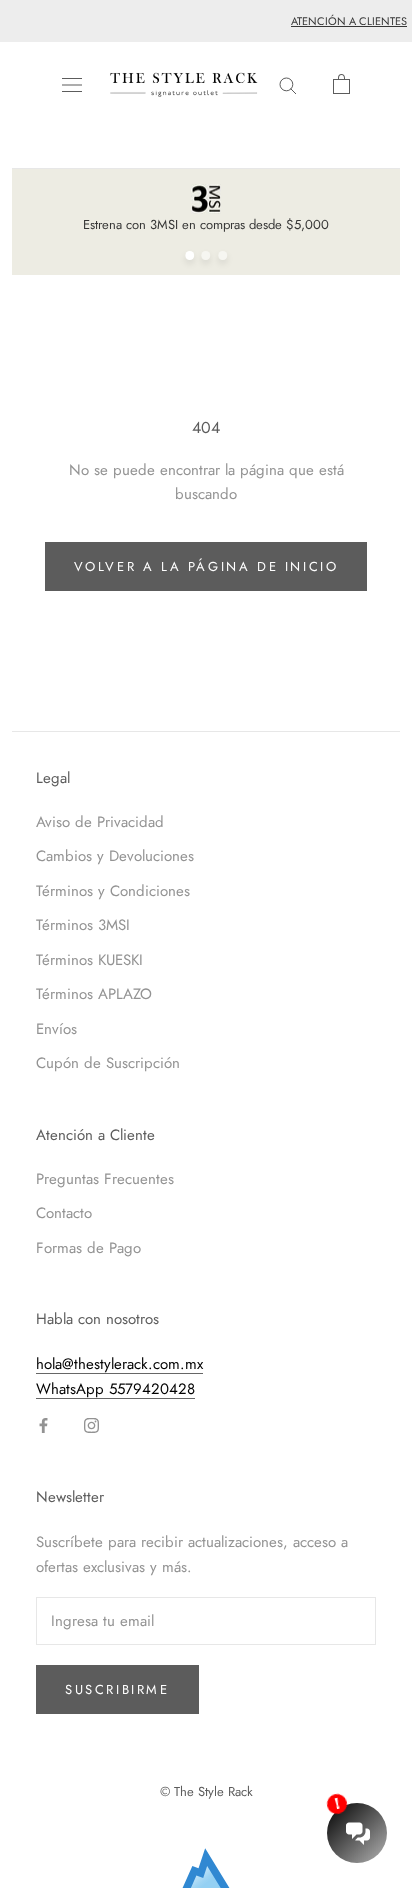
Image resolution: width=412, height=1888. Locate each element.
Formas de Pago (88, 1248)
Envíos (56, 1029)
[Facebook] (43, 1424)
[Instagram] (91, 1424)
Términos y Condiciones (113, 891)
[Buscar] (288, 84)
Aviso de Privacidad (100, 822)
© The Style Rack (206, 1791)
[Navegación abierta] (72, 85)
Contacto (64, 1213)
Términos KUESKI (89, 960)
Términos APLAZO (94, 994)
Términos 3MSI (83, 925)
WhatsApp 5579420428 (115, 1389)
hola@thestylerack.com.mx (119, 1364)
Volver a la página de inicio (206, 566)
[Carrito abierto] (341, 84)
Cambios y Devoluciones (115, 856)
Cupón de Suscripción (108, 1063)
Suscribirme (117, 1689)
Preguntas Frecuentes (105, 1179)
